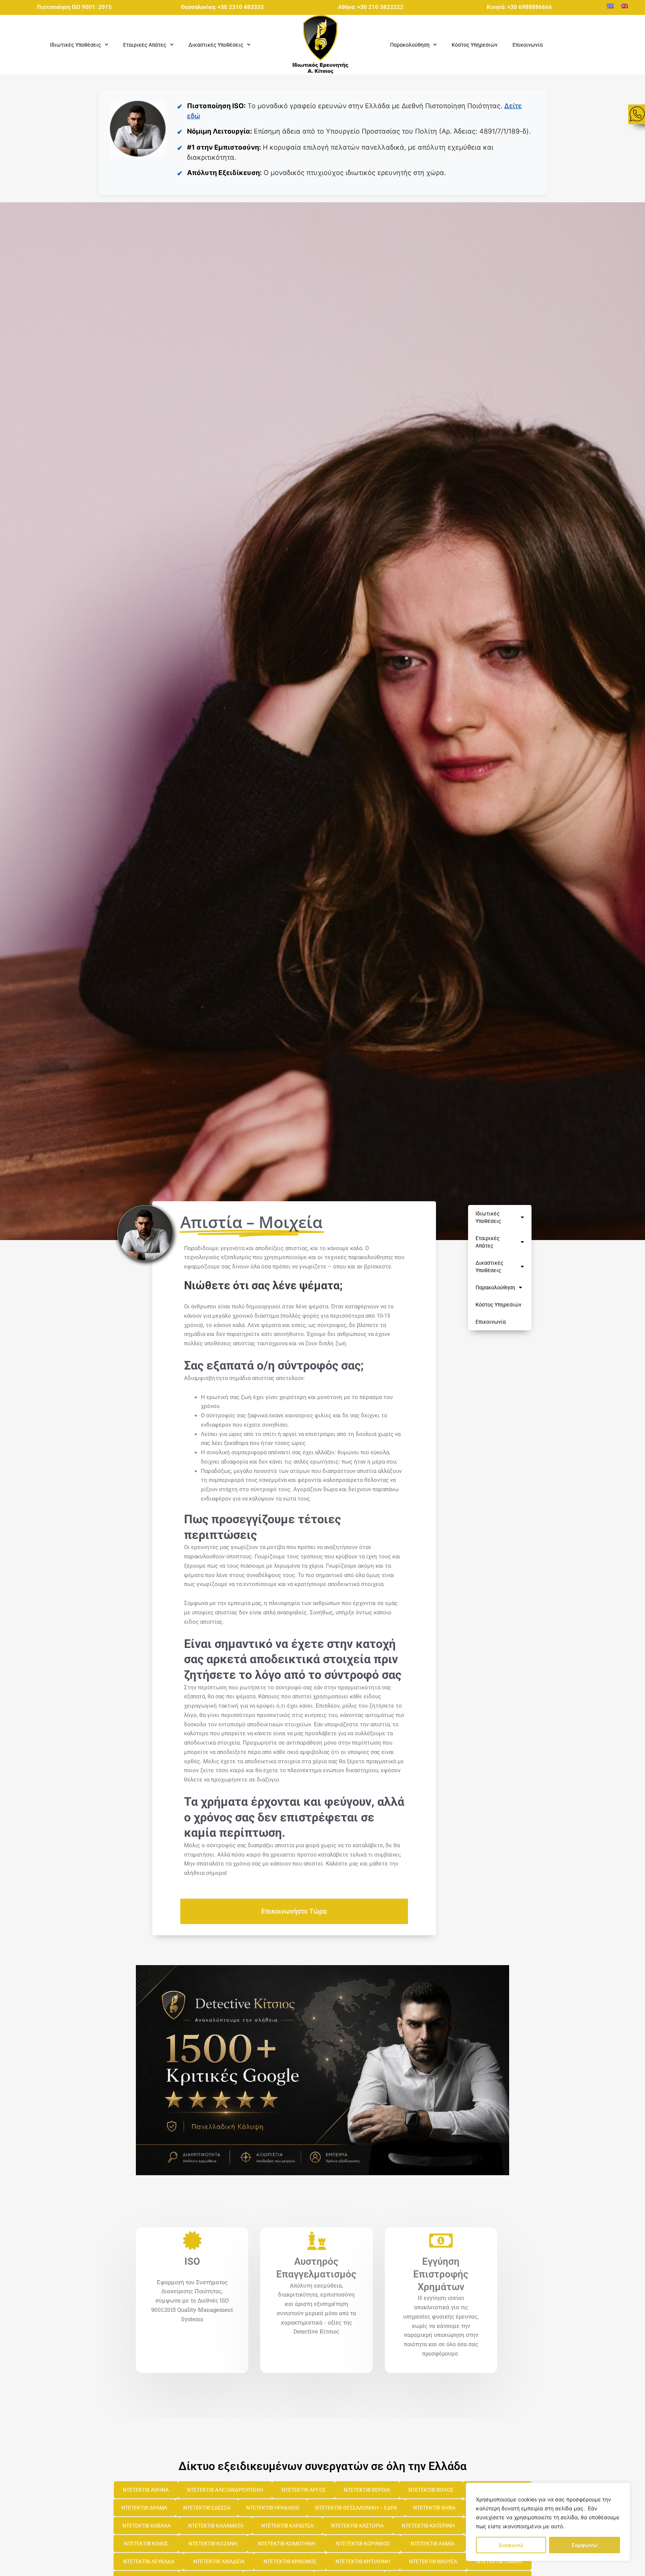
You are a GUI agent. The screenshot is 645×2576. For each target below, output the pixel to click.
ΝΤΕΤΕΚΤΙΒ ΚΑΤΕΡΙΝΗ (428, 2526)
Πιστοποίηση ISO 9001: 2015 (74, 7)
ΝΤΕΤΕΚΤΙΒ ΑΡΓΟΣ (304, 2490)
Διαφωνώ (511, 2545)
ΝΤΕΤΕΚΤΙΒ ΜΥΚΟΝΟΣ (290, 2561)
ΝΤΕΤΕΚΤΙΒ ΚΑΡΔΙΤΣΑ (287, 2526)
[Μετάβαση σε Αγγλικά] (624, 6)
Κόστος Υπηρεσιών (475, 45)
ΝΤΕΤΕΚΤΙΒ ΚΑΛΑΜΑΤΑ (216, 2526)
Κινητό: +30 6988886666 (519, 7)
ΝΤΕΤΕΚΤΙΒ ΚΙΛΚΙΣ (146, 2544)
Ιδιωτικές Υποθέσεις (488, 1217)
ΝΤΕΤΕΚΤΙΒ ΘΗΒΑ (434, 2508)
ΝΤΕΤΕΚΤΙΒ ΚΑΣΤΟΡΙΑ (357, 2526)
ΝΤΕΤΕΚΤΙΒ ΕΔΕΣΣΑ (207, 2508)
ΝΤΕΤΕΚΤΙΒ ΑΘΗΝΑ (146, 2490)
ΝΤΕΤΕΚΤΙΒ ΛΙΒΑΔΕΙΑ (219, 2561)
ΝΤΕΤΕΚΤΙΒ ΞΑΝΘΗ (499, 2561)
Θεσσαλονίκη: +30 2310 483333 (222, 7)
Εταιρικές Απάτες (488, 1242)
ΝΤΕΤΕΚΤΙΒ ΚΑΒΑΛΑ (147, 2526)
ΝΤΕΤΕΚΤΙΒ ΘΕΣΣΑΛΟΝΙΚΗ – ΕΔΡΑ (356, 2508)
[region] (548, 2522)
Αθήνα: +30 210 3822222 (371, 7)
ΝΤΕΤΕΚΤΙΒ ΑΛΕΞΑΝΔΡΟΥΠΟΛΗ (225, 2490)
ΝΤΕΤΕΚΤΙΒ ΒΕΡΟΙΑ (367, 2490)
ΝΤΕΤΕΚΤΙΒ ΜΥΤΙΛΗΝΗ (363, 2561)
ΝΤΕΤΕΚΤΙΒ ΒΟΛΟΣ (431, 2490)
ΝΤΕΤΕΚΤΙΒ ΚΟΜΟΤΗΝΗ (287, 2544)
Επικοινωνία (528, 45)
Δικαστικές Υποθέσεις (490, 1267)
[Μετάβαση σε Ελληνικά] (610, 6)
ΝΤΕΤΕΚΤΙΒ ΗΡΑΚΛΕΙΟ (273, 2508)
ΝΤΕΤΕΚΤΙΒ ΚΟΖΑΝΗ (213, 2544)
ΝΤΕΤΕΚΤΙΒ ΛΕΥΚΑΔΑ (149, 2561)
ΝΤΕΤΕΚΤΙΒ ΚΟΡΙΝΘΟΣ (363, 2544)
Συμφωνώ (584, 2545)
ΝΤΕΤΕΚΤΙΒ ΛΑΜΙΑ (433, 2544)
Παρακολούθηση (495, 1287)
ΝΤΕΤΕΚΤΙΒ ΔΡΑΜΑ (144, 2508)
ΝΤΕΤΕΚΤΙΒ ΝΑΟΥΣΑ (433, 2561)
